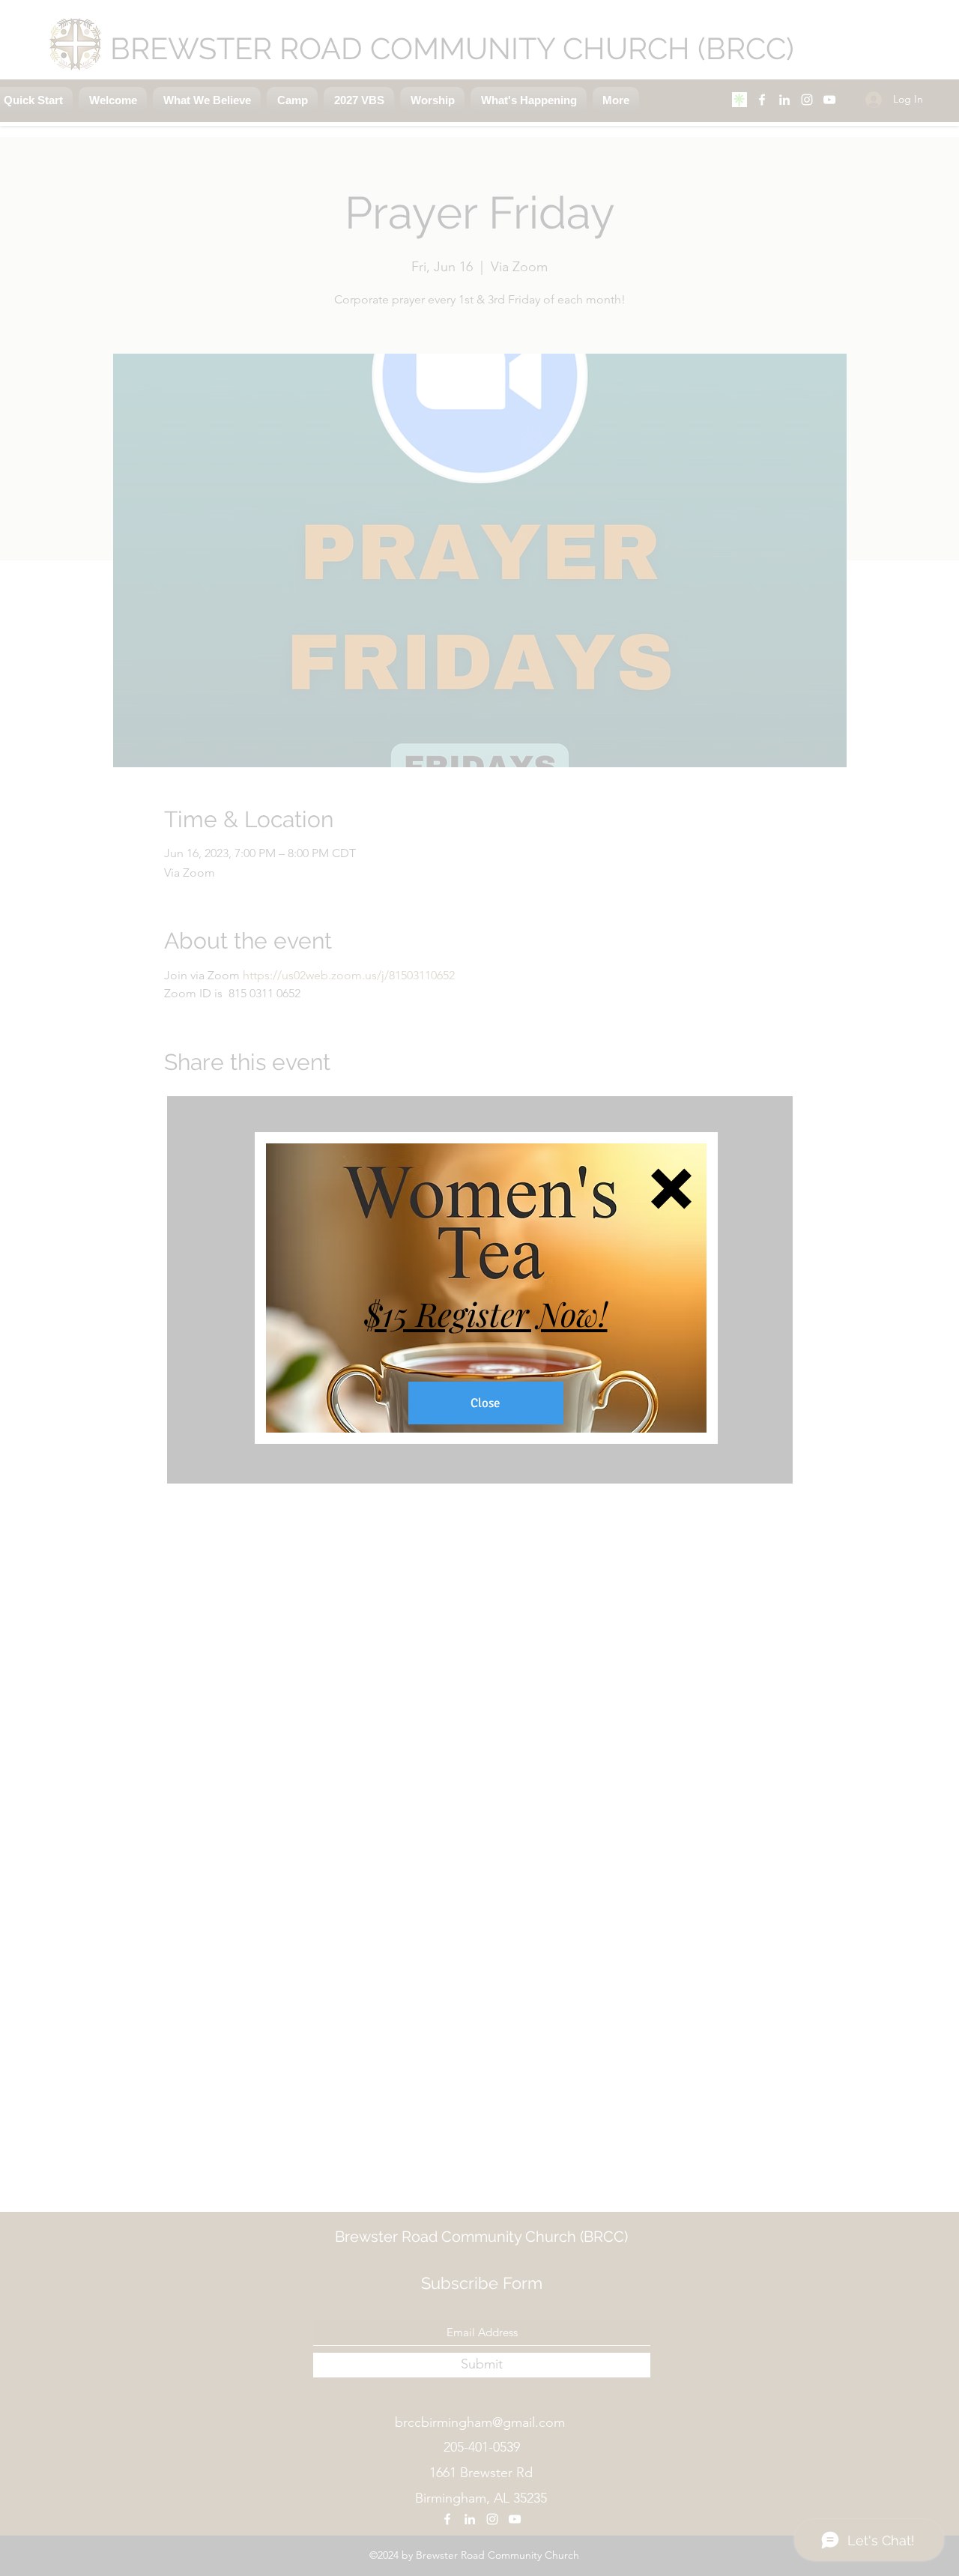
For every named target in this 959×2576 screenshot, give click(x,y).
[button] (671, 1189)
